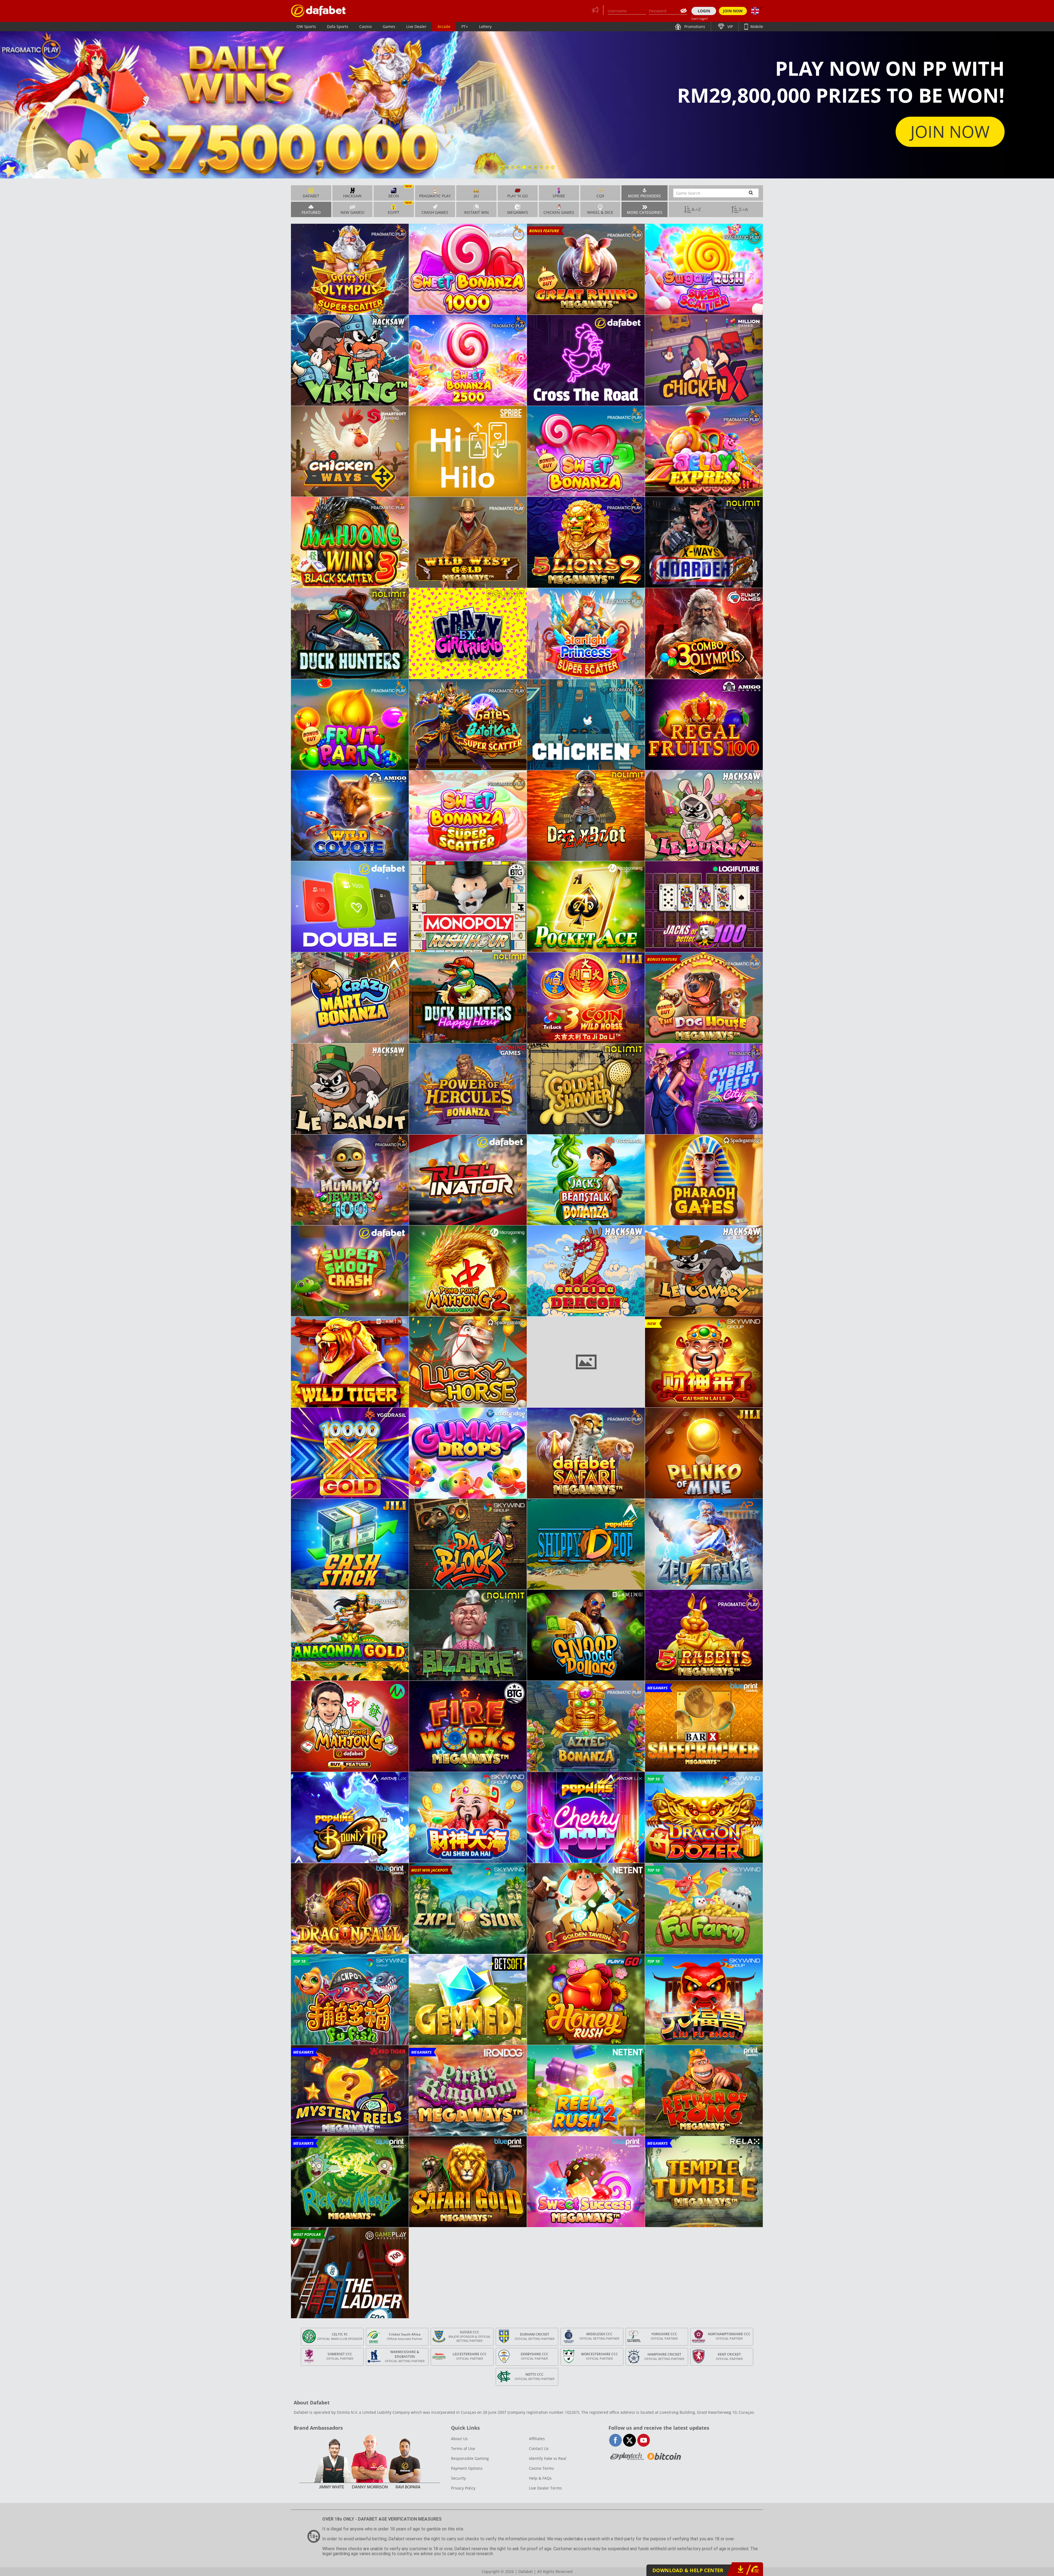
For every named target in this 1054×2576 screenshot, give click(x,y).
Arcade (444, 26)
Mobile (756, 26)
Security (458, 2478)
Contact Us (539, 2448)
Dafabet (311, 196)
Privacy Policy (463, 2488)
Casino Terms (541, 2468)
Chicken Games (559, 212)
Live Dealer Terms (545, 2488)
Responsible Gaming (470, 2458)
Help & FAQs (540, 2478)
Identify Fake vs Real (548, 2458)
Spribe (559, 196)
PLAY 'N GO (518, 196)
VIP (730, 26)
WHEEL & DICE (600, 212)
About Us (459, 2439)
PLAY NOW (949, 132)
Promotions (694, 26)
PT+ (465, 26)
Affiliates (537, 2439)
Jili (476, 196)
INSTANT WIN (476, 212)
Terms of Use (463, 2448)
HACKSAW (352, 196)
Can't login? (700, 19)
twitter (630, 2440)
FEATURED (311, 212)
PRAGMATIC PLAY (435, 196)
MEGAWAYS (518, 212)
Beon (400, 192)
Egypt (400, 208)
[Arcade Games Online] (318, 11)
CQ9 (600, 196)
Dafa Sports (338, 26)
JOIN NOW (733, 11)
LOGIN (704, 11)
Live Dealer (416, 26)
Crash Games (435, 212)
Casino (365, 26)
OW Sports (306, 26)
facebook (616, 2440)
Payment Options (467, 2468)
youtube (644, 2440)
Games (389, 26)
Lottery (485, 26)
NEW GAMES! (352, 212)
